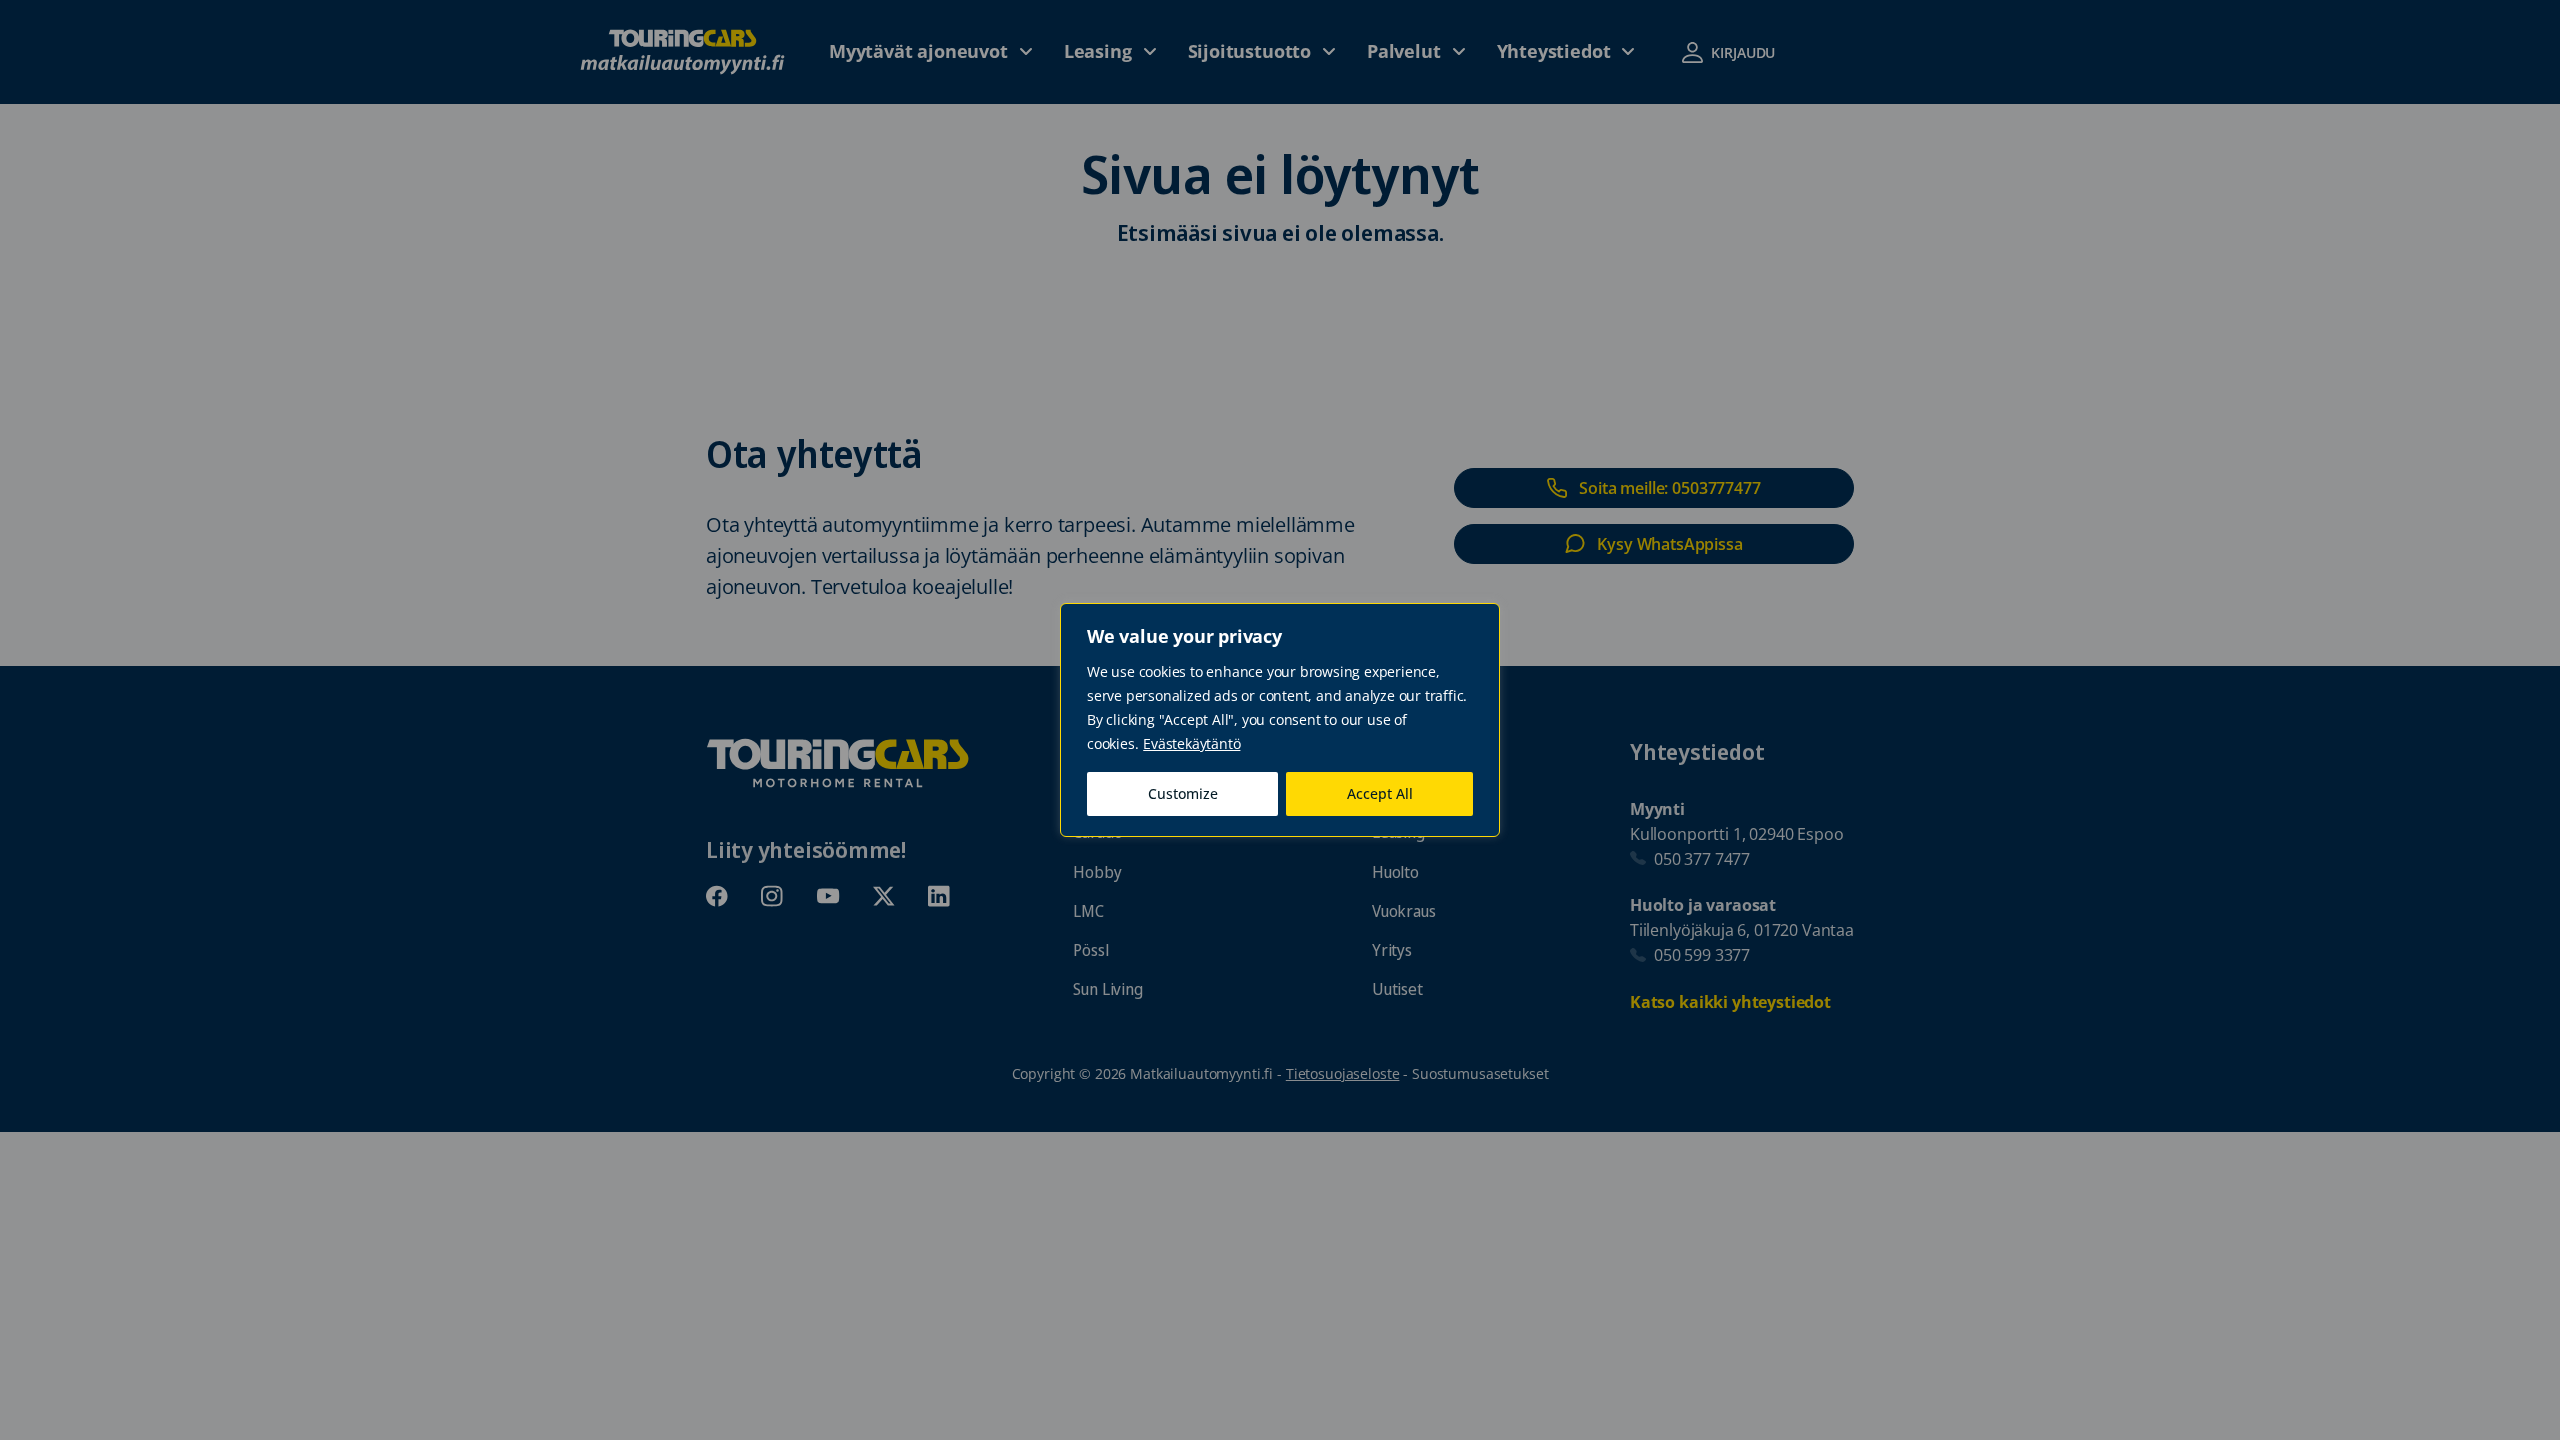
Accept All (1380, 793)
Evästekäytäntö (1191, 743)
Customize (1183, 793)
